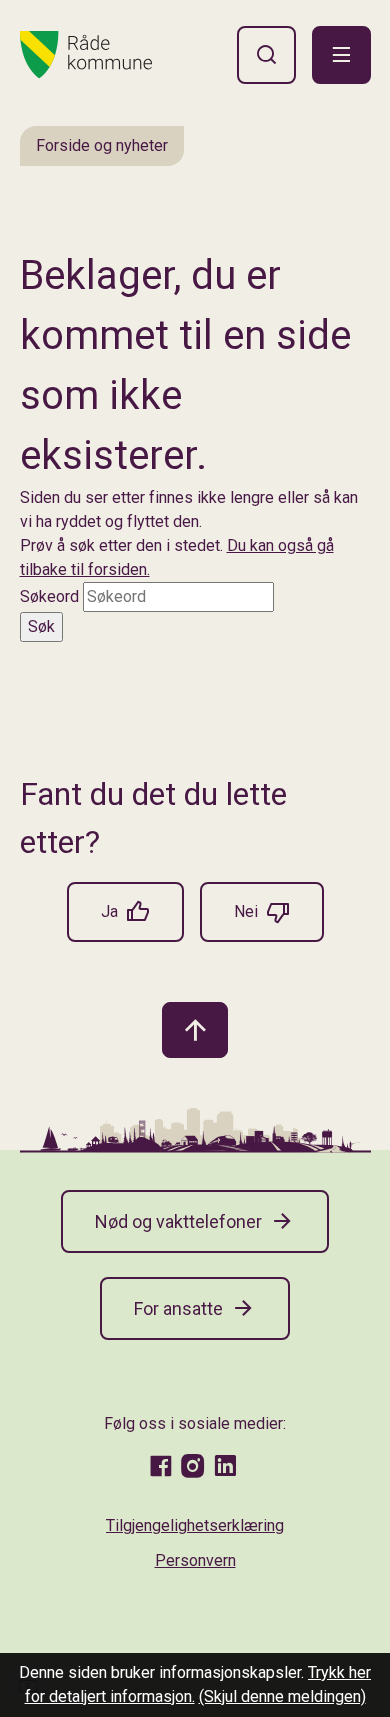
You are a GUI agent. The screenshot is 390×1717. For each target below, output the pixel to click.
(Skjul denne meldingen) (282, 1696)
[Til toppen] (195, 1030)
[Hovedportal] (86, 55)
